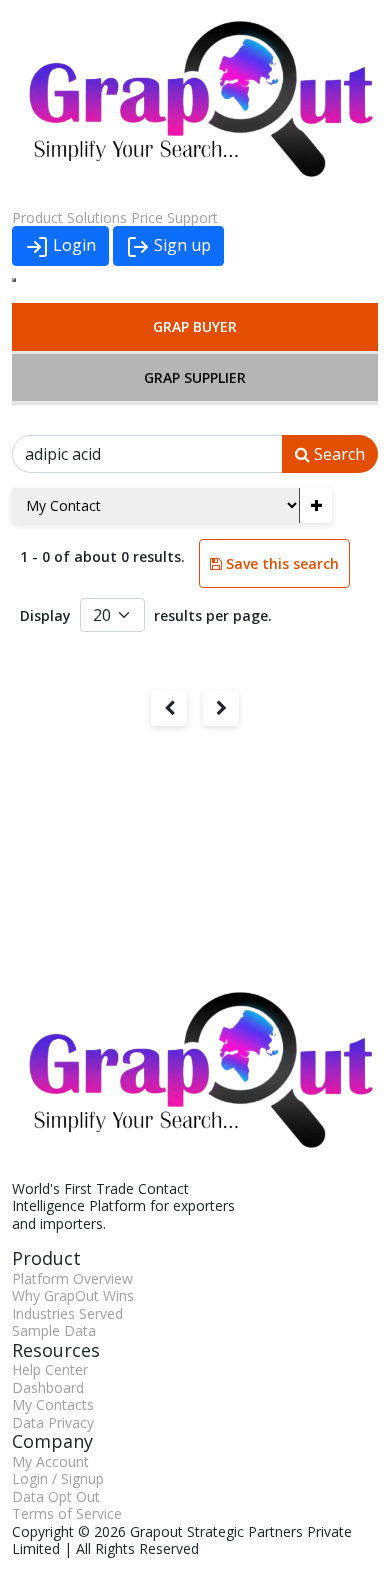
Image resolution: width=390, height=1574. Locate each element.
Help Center (50, 1369)
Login (72, 245)
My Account (50, 1461)
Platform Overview (72, 1278)
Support (192, 217)
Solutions (97, 217)
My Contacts (53, 1404)
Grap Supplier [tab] (195, 377)
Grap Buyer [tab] (195, 326)
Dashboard (48, 1387)
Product (37, 217)
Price (147, 217)
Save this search (280, 563)
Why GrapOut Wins (73, 1295)
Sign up (180, 245)
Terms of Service (67, 1513)
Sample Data (54, 1330)
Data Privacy (53, 1422)
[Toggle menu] (14, 280)
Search (337, 454)
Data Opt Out (56, 1496)
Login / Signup (58, 1478)
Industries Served (67, 1313)
